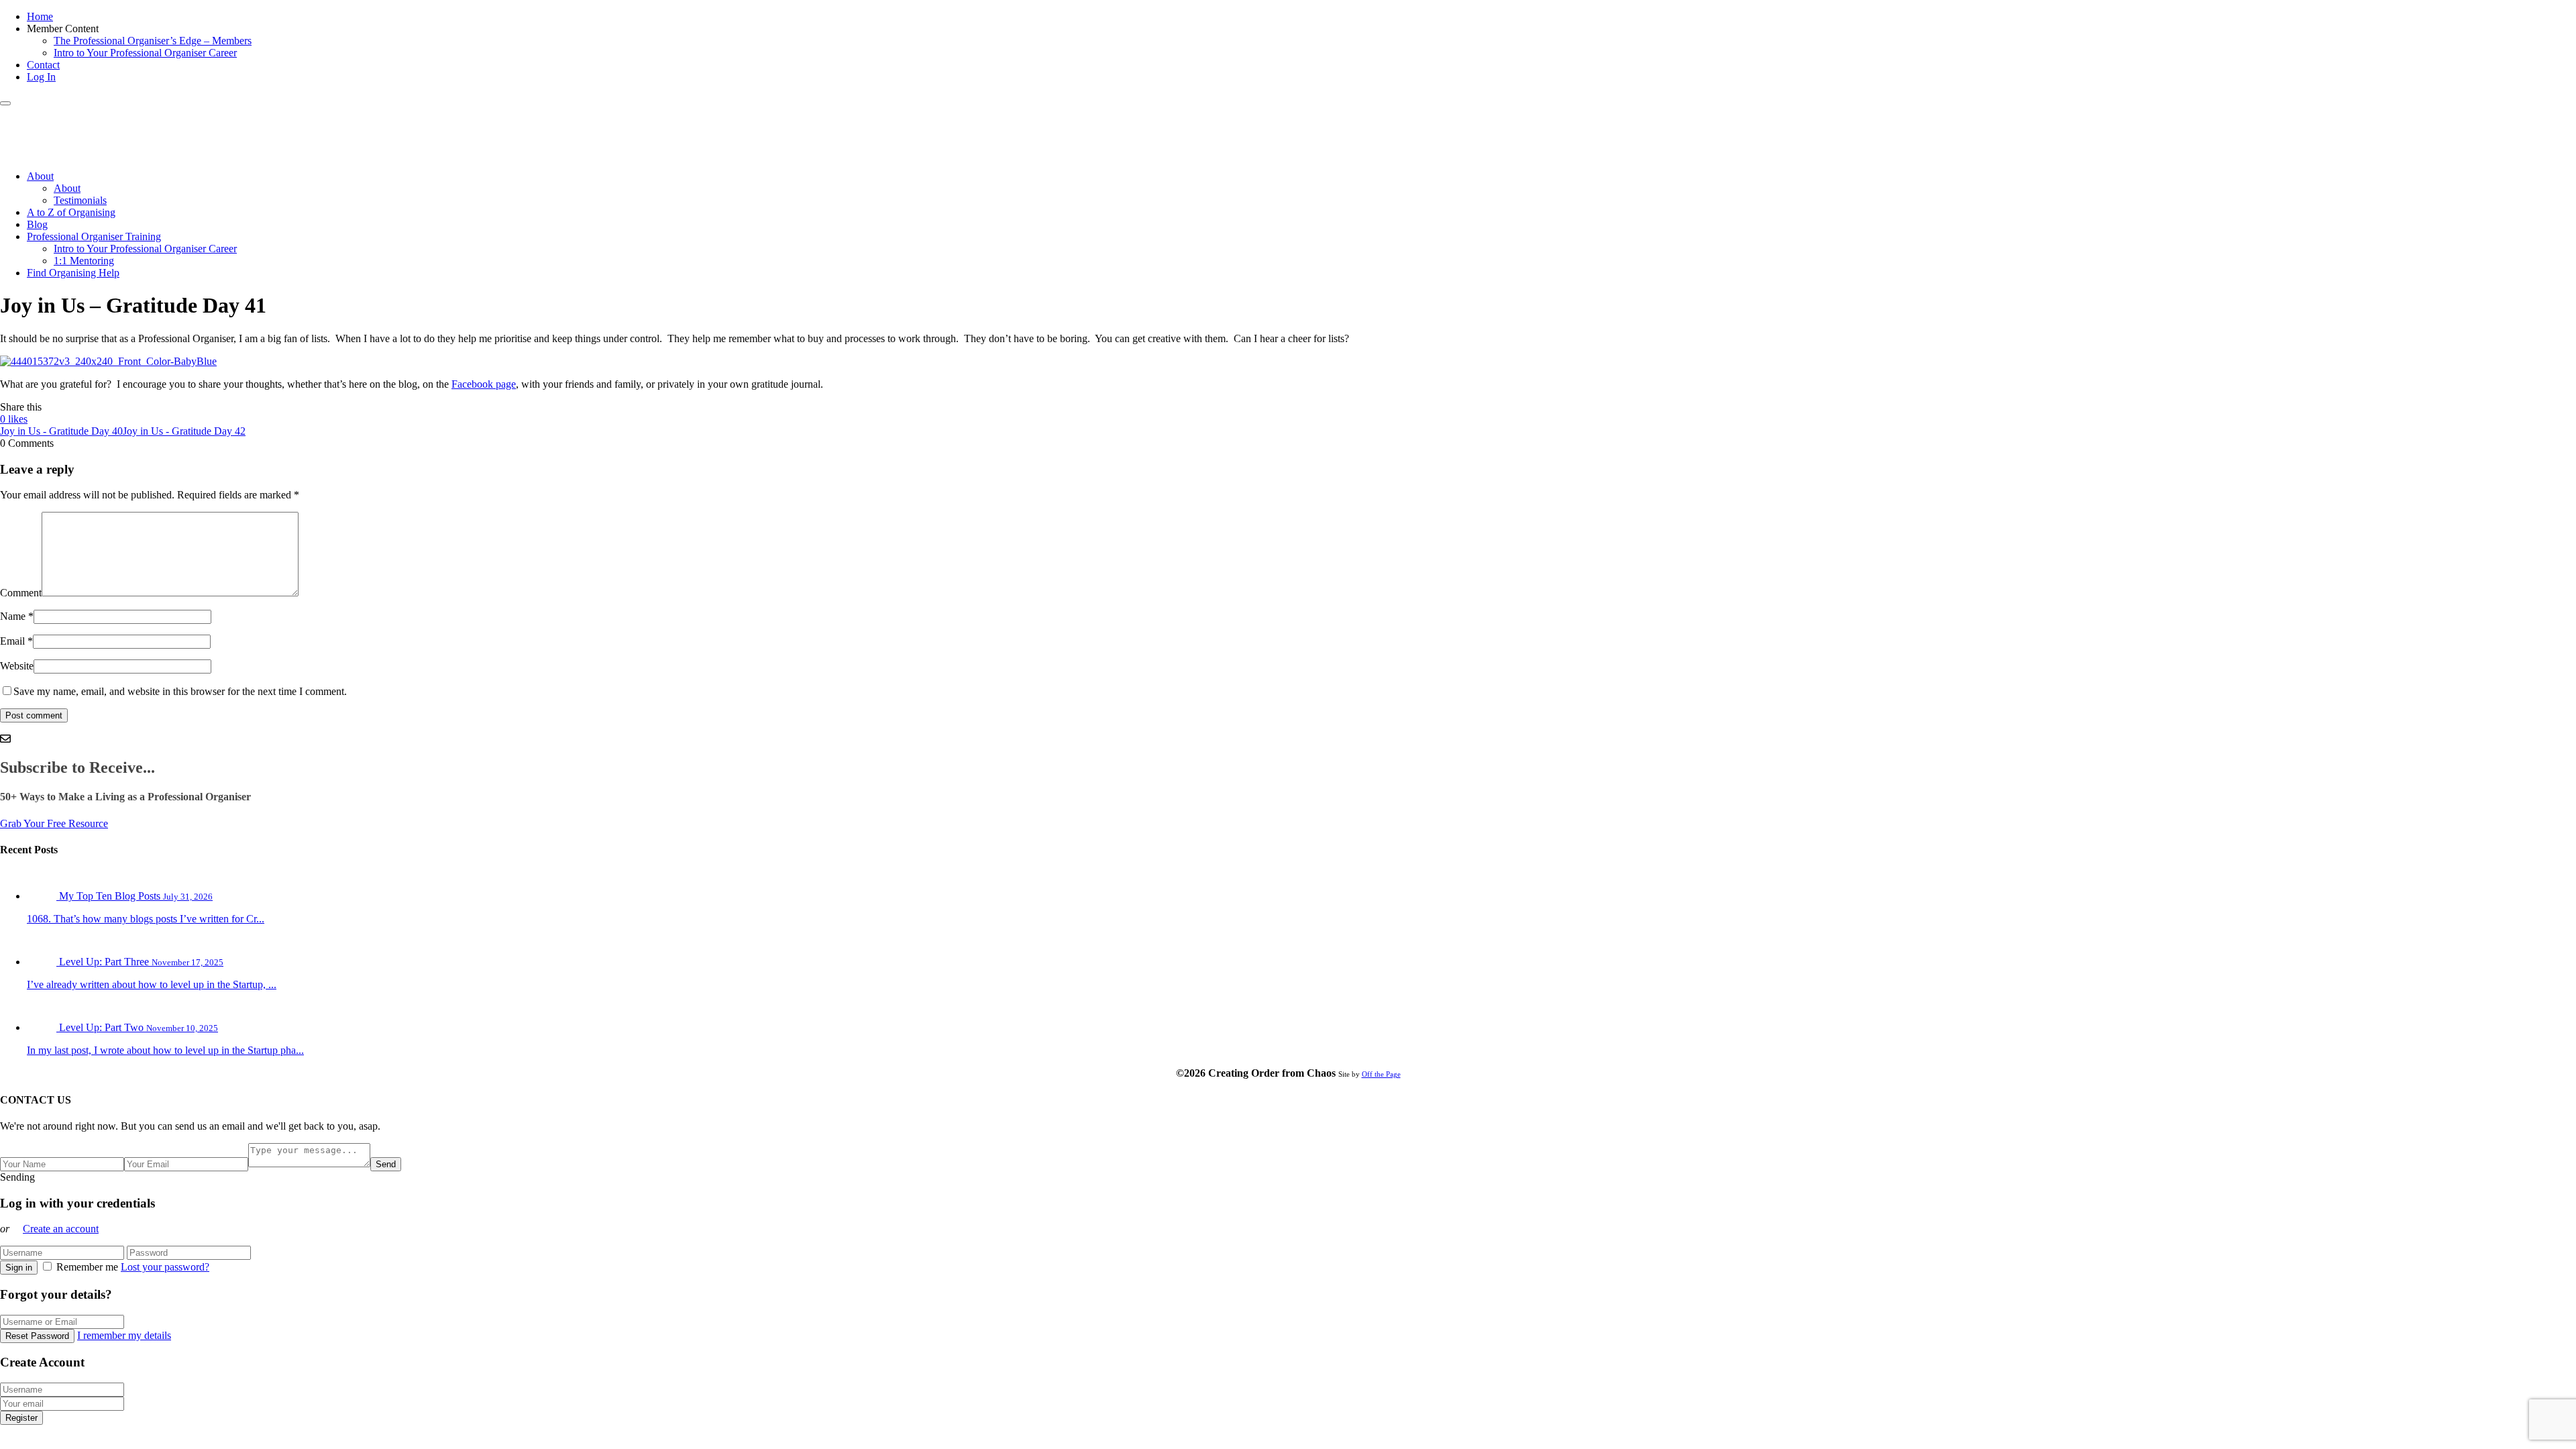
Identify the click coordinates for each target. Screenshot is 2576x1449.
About (40, 176)
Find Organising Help (73, 273)
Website (17, 666)
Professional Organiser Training (94, 236)
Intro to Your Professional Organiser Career (145, 53)
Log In (41, 77)
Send (386, 1164)
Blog (37, 224)
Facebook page (484, 384)
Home (40, 16)
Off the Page (1381, 1074)
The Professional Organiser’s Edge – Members (153, 41)
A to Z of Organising (71, 212)
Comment (21, 593)
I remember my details (124, 1335)
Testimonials (80, 200)
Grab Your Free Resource (54, 823)
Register (21, 1418)
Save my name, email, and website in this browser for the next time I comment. (180, 691)
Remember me (87, 1267)
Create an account (61, 1229)
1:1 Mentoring (84, 261)
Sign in (19, 1268)
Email (12, 641)
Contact (43, 65)
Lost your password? (165, 1267)
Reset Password (37, 1336)
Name (13, 616)
